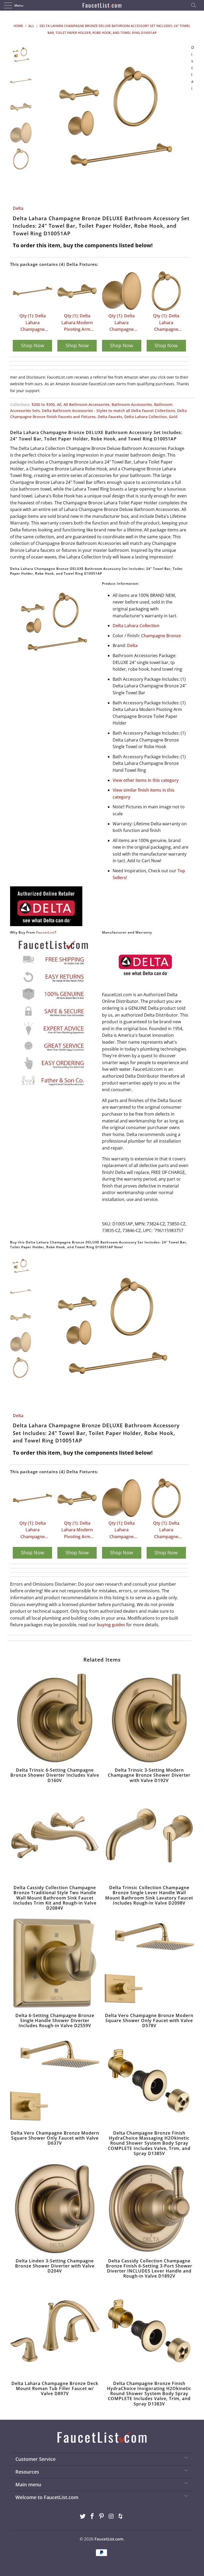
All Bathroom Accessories (86, 404)
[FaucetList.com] (102, 5)
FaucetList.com (109, 2539)
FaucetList (45, 932)
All (59, 404)
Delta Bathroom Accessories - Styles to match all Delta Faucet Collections (109, 411)
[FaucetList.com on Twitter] (83, 2516)
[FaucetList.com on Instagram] (111, 2516)
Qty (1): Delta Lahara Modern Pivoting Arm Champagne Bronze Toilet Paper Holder (77, 323)
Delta (18, 208)
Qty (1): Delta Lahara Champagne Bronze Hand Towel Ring (166, 323)
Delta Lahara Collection (146, 417)
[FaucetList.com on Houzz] (121, 2516)
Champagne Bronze (161, 636)
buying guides (111, 1625)
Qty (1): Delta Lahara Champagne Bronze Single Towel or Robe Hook (122, 323)
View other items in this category (146, 780)
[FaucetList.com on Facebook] (92, 2516)
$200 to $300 (43, 404)
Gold (173, 417)
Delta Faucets (110, 417)
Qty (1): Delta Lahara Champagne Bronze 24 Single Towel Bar (32, 323)
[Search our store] (195, 5)
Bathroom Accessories (132, 404)
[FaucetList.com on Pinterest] (102, 2516)
